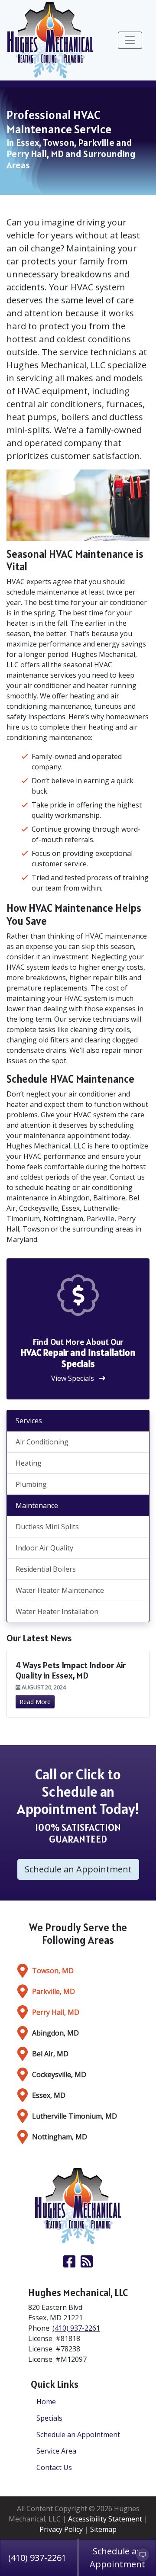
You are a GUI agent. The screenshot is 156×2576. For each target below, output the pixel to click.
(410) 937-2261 (37, 2558)
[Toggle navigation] (130, 40)
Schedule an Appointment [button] (78, 1869)
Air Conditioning (42, 1442)
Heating (29, 1463)
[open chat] (139, 2559)
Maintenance (37, 1505)
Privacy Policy (61, 2529)
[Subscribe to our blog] (87, 2264)
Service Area (56, 2451)
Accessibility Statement (105, 2519)
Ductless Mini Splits (47, 1527)
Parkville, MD (54, 1991)
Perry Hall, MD (56, 2012)
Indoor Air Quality (44, 1548)
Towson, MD (53, 1971)
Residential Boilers (46, 1569)
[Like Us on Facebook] (69, 2264)
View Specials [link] (73, 1378)
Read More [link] (35, 1702)
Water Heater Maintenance (60, 1590)
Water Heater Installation (57, 1611)
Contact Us (54, 2467)
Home (46, 2402)
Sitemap (103, 2529)
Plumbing (31, 1484)
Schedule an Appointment (78, 2434)
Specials (49, 2418)
